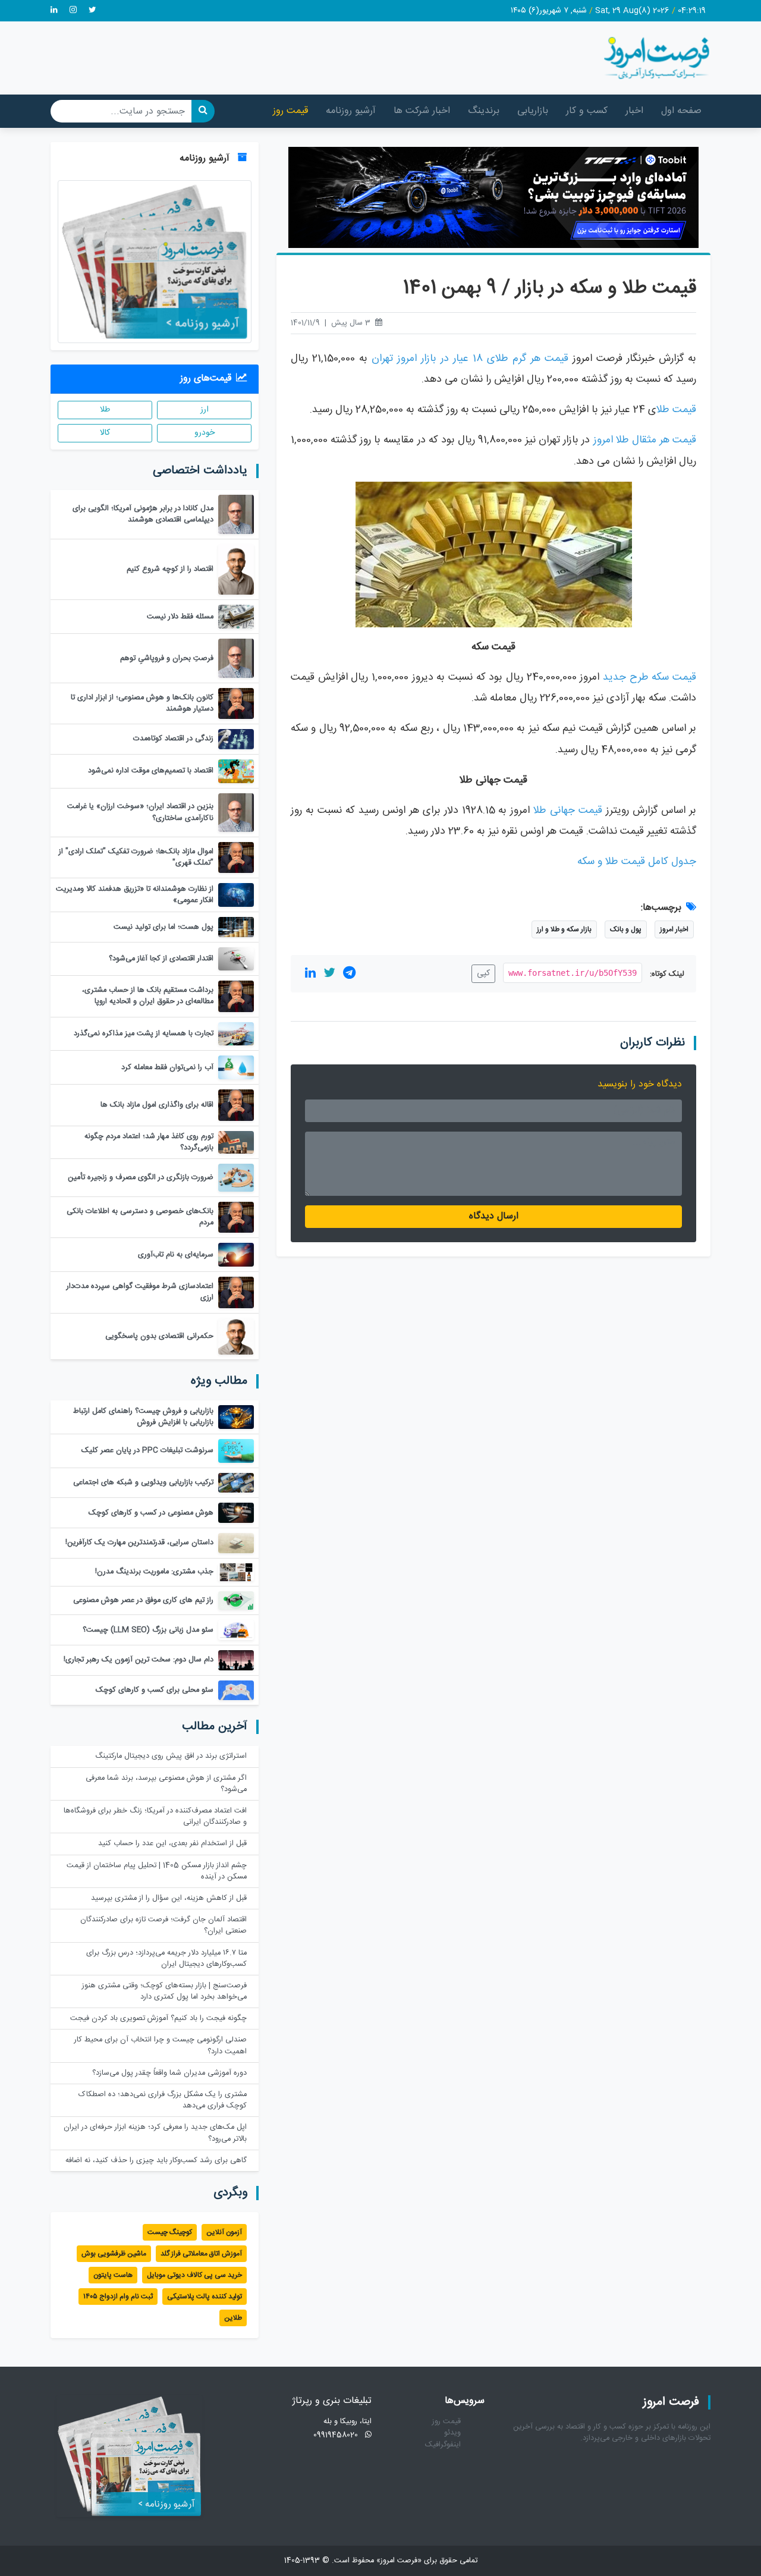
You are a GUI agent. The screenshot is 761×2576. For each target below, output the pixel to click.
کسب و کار (587, 111)
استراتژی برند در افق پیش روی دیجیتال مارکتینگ (171, 1756)
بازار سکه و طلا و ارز (564, 929)
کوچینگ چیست (170, 2232)
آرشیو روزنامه (351, 111)
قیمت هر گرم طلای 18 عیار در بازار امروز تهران (470, 359)
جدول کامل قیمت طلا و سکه (637, 862)
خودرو (205, 433)
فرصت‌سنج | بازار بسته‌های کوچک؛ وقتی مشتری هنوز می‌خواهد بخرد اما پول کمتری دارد (164, 1991)
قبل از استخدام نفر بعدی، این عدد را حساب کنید (172, 1844)
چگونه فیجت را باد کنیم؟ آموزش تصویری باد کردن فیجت (158, 2019)
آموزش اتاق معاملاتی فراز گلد (201, 2254)
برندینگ (484, 111)
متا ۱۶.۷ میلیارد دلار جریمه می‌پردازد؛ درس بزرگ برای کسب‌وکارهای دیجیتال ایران (166, 1959)
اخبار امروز (674, 929)
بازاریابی (533, 111)
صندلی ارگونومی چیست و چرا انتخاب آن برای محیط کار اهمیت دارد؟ (161, 2046)
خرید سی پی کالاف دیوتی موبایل (194, 2275)
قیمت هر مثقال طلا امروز (645, 440)
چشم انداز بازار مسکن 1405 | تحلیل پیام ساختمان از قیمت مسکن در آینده (157, 1871)
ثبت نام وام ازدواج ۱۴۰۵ (118, 2297)
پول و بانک (626, 929)
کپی (483, 973)
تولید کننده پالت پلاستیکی (205, 2297)
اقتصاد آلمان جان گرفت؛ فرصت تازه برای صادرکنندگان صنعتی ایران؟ (163, 1925)
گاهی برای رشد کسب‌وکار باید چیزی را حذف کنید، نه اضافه (156, 2161)
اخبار (634, 111)
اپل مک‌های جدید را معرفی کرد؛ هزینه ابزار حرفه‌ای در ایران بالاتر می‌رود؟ (155, 2133)
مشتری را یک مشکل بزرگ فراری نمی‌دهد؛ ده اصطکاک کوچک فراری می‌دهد (163, 2100)
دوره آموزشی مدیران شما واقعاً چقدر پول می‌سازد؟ (169, 2073)
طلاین (233, 2318)
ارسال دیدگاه (494, 1216)
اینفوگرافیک (443, 2445)
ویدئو (452, 2433)
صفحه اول (681, 111)
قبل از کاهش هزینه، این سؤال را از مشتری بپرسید (169, 1898)
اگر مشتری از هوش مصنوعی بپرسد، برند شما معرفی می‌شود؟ (166, 1784)
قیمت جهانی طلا (568, 811)
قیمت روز (290, 111)
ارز (205, 410)
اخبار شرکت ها (422, 111)
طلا (105, 410)
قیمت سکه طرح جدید (650, 678)
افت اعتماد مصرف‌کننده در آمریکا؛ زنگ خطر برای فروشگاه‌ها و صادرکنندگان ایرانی (155, 1817)
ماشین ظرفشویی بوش (114, 2254)
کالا (105, 433)
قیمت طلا (676, 410)
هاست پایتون (113, 2275)
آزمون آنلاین (224, 2232)
